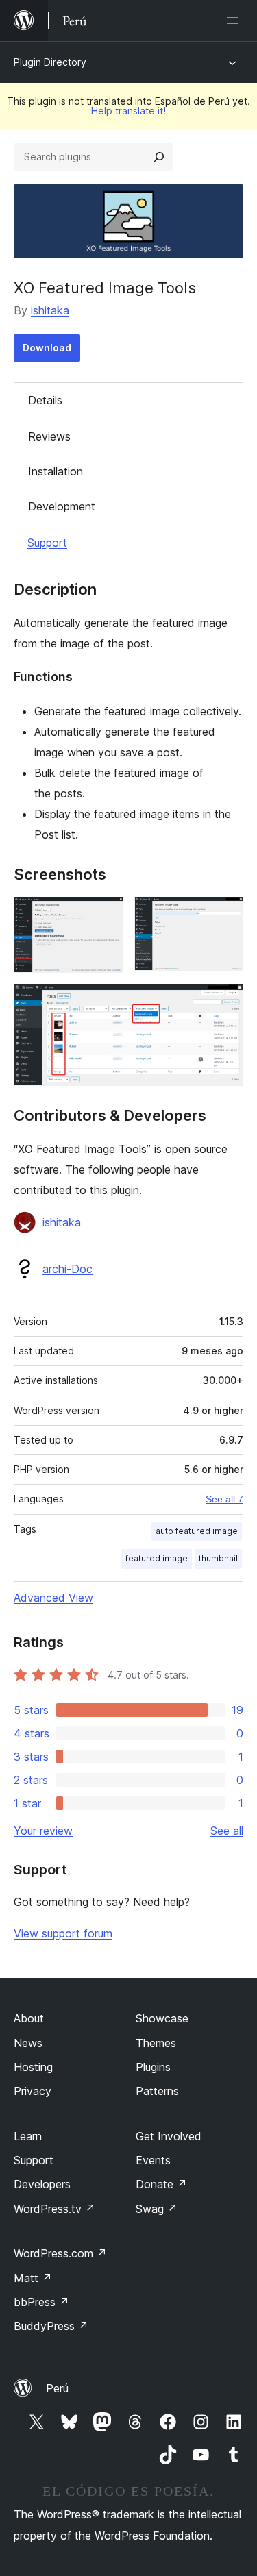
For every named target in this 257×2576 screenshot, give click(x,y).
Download (47, 348)
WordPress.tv (54, 2209)
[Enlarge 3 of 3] (225, 1002)
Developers (42, 2184)
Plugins (153, 2067)
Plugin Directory (50, 62)
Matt (33, 2278)
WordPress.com (60, 2253)
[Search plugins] (159, 157)
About (29, 2018)
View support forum (63, 1933)
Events (153, 2160)
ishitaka (50, 310)
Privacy (33, 2091)
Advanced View (53, 1598)
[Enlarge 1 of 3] (105, 915)
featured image (157, 1558)
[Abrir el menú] (235, 21)
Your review (43, 1831)
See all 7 (224, 1499)
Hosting (33, 2067)
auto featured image (197, 1531)
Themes (156, 2043)
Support (47, 543)
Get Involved (169, 2136)
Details (45, 400)
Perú (57, 2388)
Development (62, 506)
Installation (56, 471)
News (28, 2043)
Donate (161, 2184)
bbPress (41, 2302)
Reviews (49, 436)
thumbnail (218, 1558)
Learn (28, 2136)
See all (227, 1831)
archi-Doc (68, 1269)
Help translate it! (128, 111)
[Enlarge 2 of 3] (225, 915)
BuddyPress (51, 2326)
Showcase (162, 2018)
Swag (157, 2209)
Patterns (157, 2091)
